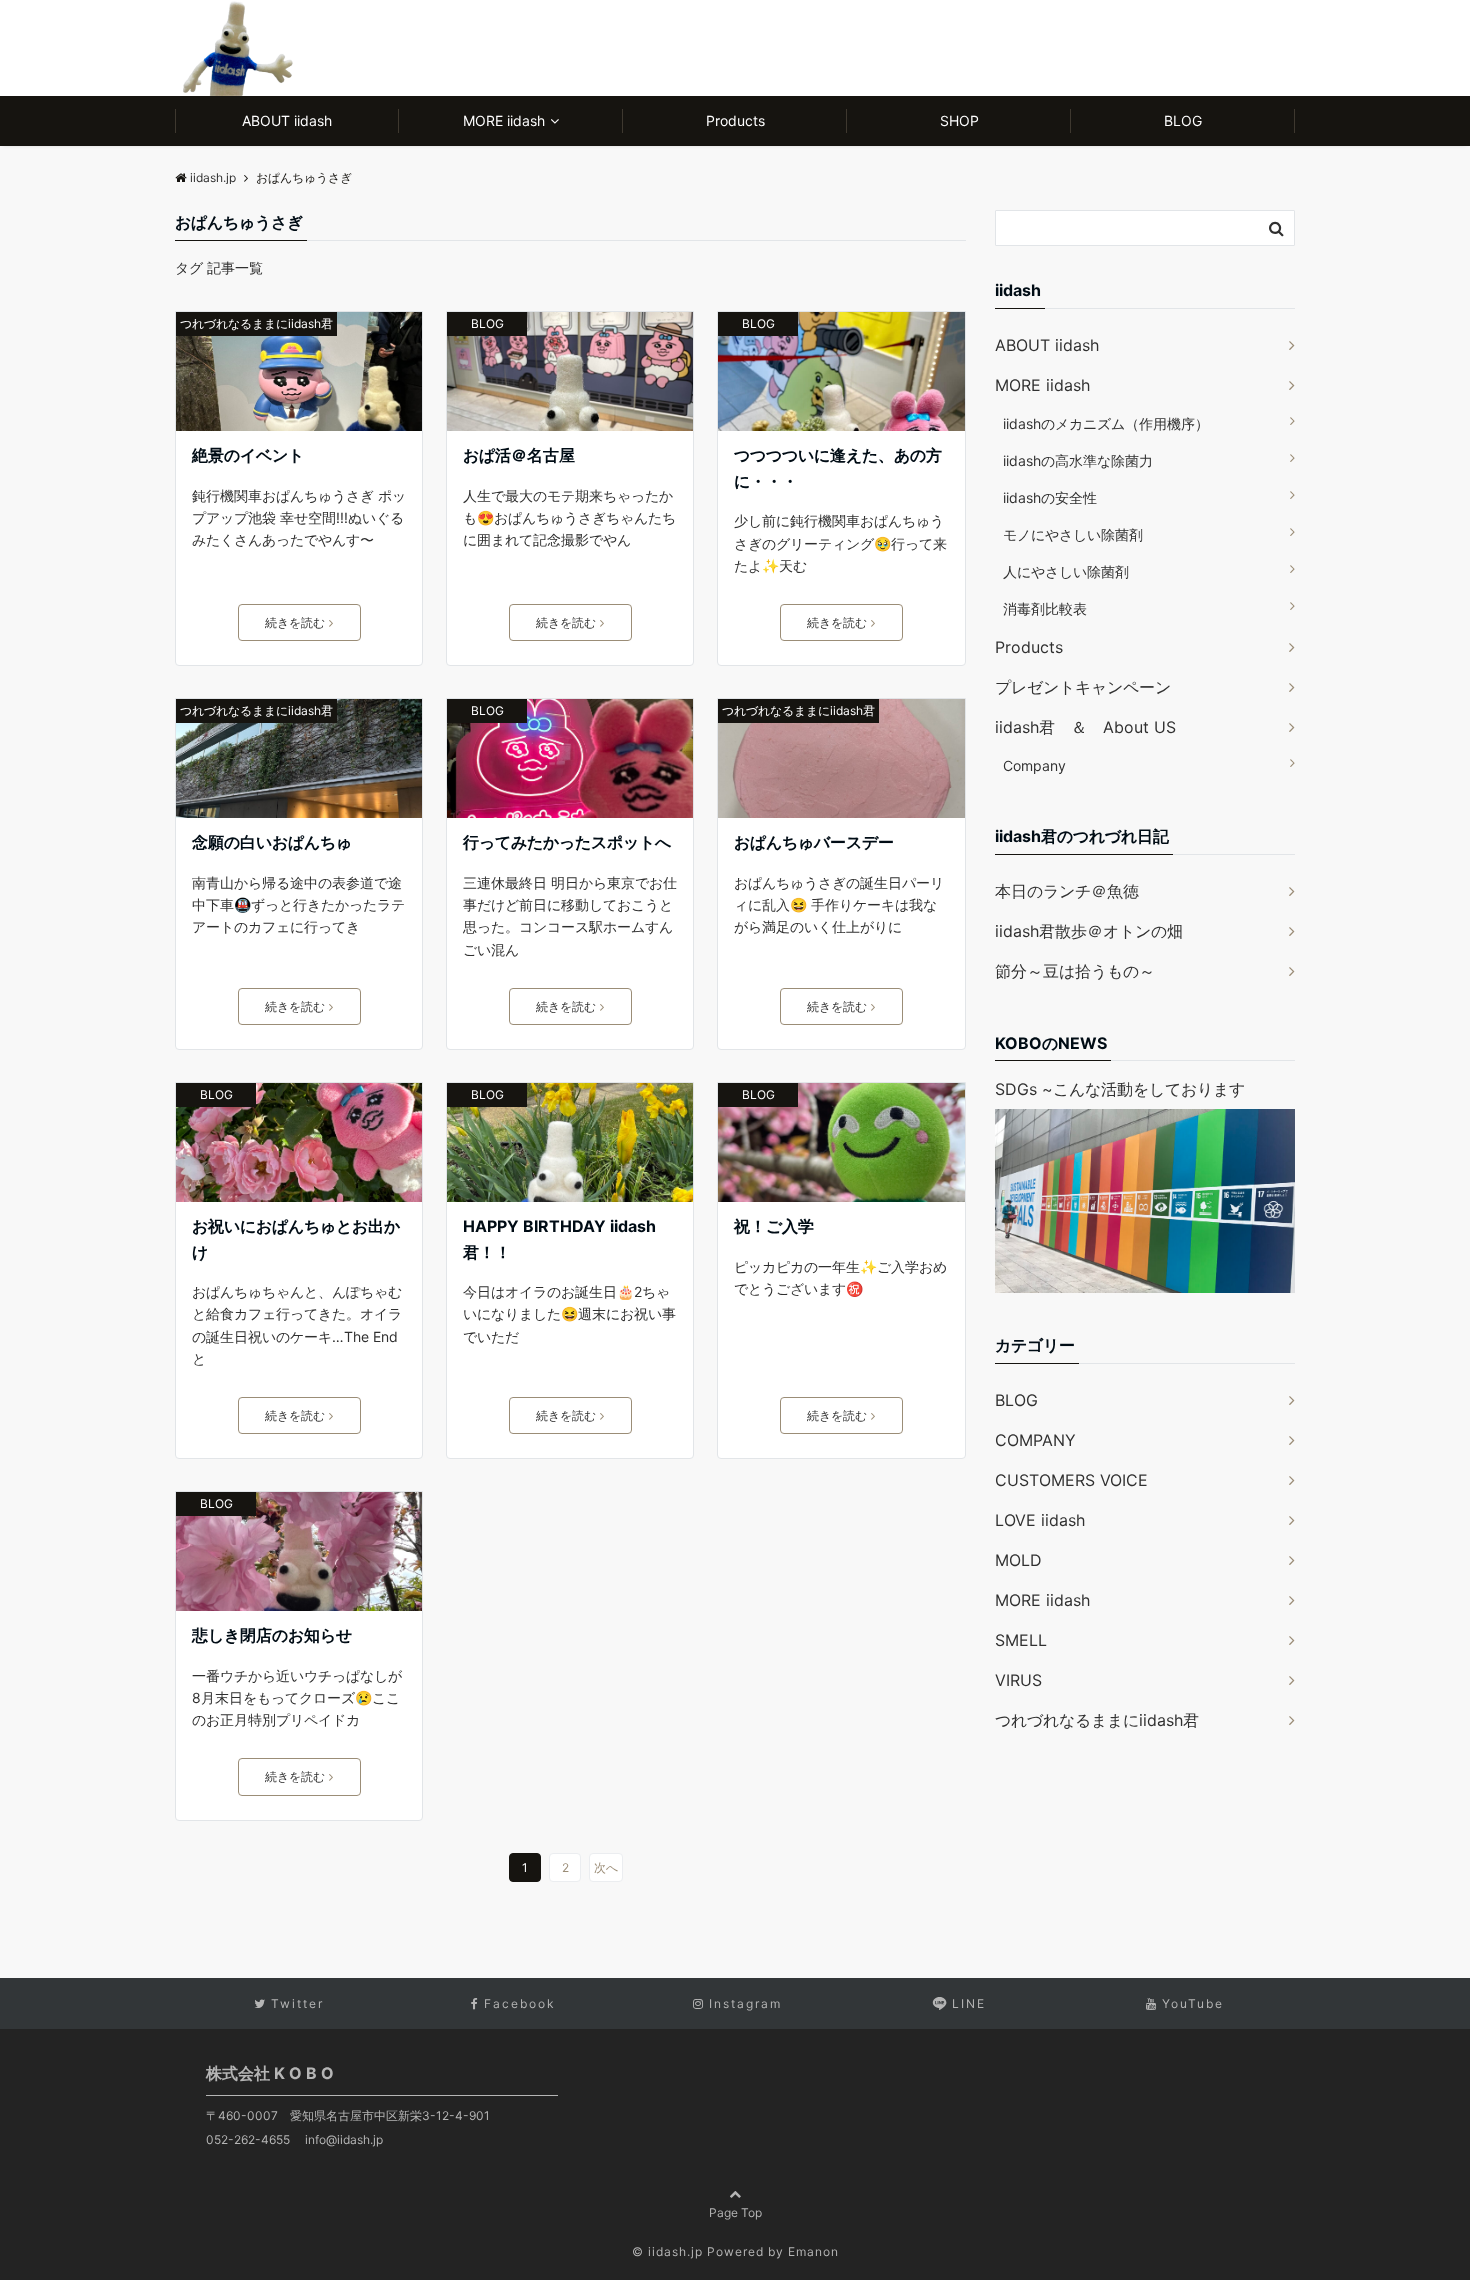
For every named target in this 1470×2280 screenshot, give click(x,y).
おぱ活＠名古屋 (519, 455)
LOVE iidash (1040, 1520)
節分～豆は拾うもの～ (1075, 971)
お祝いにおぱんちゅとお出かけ (296, 1239)
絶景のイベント (248, 455)
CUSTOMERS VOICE (1071, 1480)
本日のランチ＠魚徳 (1067, 891)
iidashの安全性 (1050, 497)
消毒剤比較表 (1045, 608)
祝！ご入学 (774, 1226)
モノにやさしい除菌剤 (1073, 534)
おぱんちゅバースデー (814, 842)
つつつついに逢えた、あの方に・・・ (838, 468)
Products (735, 120)
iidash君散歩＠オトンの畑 (1089, 931)
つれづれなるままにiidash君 (256, 323)
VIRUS (1018, 1680)
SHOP (959, 120)
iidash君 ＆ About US (1085, 727)
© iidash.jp (667, 2251)
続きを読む (295, 622)
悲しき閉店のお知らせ (272, 1635)
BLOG (1183, 120)
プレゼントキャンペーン (1083, 687)
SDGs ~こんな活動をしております (1120, 1089)
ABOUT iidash (287, 120)
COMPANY (1035, 1440)
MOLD (1018, 1560)
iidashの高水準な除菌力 (1078, 460)
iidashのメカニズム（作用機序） (1106, 423)
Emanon (813, 2251)
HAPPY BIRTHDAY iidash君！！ (559, 1239)
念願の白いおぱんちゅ (272, 842)
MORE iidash (504, 120)
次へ (606, 1867)
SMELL (1021, 1640)
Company (1034, 765)
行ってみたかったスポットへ (567, 842)
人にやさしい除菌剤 (1066, 571)
